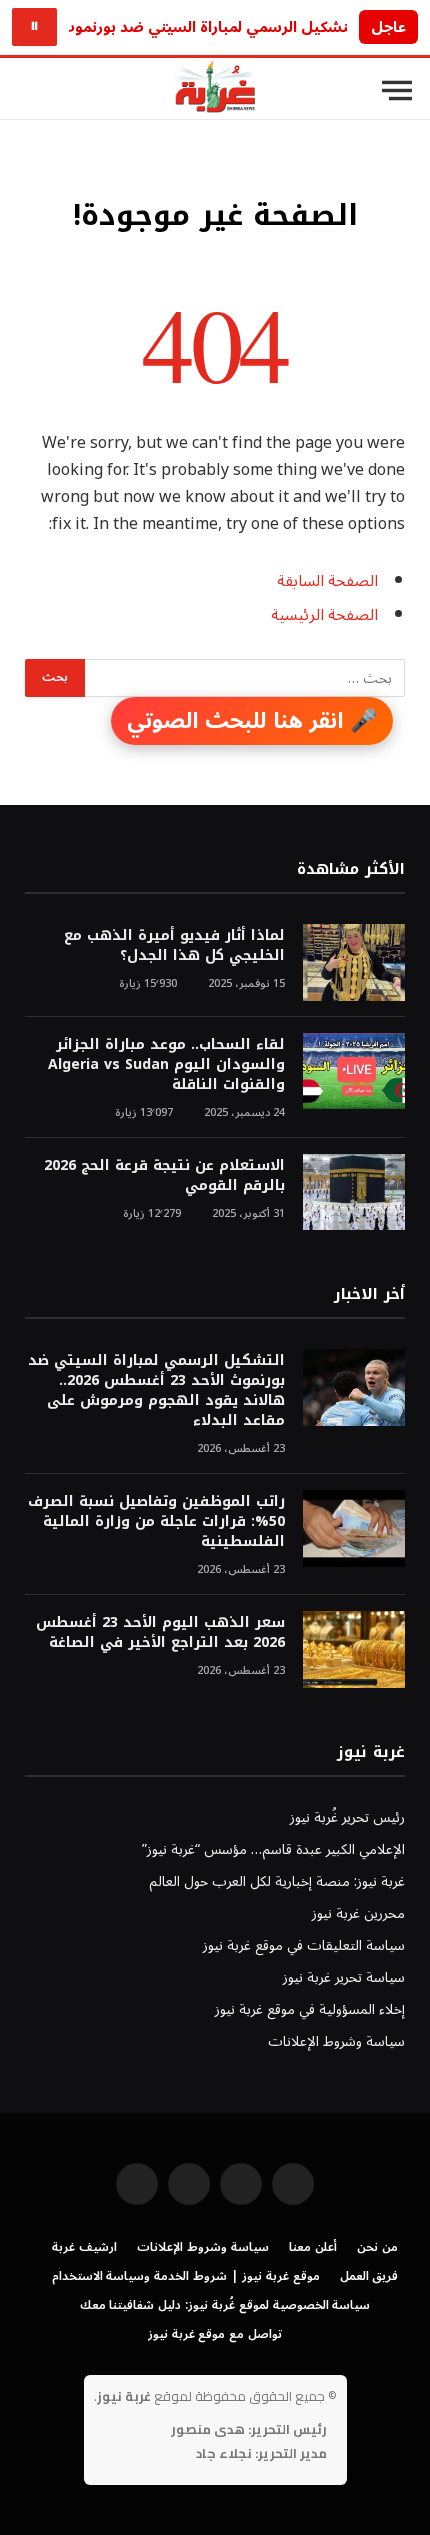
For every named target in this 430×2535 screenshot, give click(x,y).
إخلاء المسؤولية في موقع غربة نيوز (310, 2009)
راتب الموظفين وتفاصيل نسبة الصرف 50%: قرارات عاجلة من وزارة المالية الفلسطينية (156, 1521)
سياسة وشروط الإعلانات (336, 2041)
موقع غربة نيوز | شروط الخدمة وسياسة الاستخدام (186, 2276)
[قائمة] (397, 91)
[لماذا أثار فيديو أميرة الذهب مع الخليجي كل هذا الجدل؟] (354, 962)
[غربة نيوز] (215, 90)
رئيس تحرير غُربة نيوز (347, 1817)
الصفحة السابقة (327, 581)
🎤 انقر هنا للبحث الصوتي (252, 721)
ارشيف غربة (84, 2247)
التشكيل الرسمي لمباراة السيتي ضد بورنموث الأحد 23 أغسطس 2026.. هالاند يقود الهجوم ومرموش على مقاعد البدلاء (156, 1390)
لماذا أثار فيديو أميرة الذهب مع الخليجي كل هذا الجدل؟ (174, 945)
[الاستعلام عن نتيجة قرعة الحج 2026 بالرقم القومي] (354, 1192)
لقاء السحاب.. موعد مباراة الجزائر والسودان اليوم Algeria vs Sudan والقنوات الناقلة (166, 1064)
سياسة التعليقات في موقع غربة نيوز (304, 1945)
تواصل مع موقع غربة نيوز (215, 2334)
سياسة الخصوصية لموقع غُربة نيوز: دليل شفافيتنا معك (225, 2305)
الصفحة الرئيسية (324, 615)
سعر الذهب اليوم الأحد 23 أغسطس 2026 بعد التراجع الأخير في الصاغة (160, 1632)
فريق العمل (369, 2276)
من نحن (377, 2247)
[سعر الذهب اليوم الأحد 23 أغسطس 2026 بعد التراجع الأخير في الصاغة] (354, 1649)
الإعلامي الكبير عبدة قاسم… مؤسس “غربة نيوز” (273, 1849)
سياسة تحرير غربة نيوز (344, 1977)
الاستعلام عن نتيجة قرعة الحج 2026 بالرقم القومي (164, 1175)
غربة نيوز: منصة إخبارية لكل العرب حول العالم (277, 1881)
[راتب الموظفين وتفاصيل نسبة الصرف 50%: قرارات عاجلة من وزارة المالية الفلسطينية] (354, 1528)
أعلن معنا (313, 2247)
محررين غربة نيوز (358, 1913)
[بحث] (29, 90)
